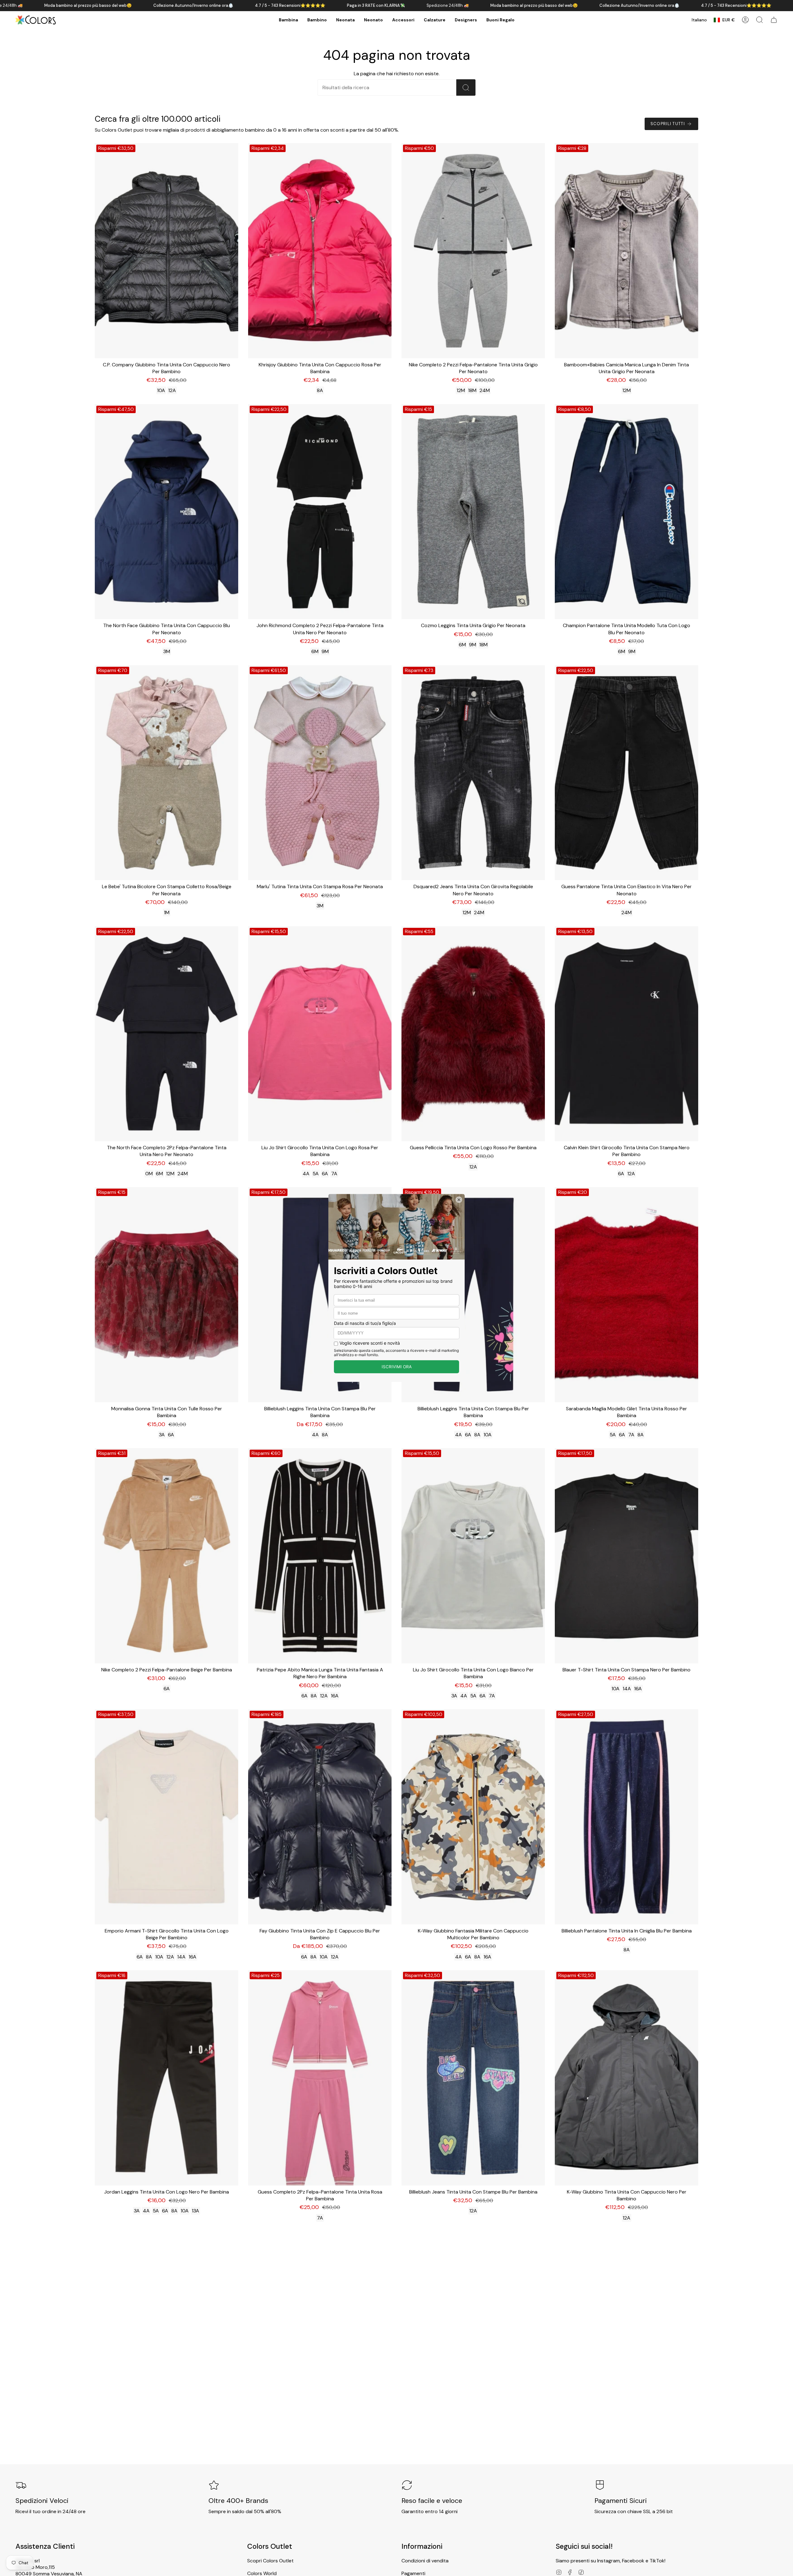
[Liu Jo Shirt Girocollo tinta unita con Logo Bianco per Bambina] (473, 1556)
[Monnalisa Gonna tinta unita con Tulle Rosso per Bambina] (166, 1295)
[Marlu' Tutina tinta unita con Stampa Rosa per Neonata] (320, 773)
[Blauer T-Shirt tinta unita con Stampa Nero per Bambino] (627, 1556)
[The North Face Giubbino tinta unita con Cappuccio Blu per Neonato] (166, 512)
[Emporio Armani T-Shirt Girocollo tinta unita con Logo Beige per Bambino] (166, 1817)
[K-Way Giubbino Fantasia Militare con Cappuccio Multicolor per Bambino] (473, 1817)
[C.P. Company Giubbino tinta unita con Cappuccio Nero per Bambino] (166, 251)
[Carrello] (774, 20)
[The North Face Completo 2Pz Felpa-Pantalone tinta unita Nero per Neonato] (166, 1034)
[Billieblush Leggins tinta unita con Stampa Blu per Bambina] (320, 1295)
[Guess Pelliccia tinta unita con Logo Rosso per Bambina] (473, 1034)
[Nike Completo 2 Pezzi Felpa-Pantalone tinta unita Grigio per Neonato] (473, 251)
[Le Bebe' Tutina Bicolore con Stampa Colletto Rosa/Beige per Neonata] (166, 773)
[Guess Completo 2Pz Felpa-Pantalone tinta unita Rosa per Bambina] (320, 2078)
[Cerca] (466, 87)
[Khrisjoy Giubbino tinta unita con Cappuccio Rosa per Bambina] (320, 251)
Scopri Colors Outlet (270, 2561)
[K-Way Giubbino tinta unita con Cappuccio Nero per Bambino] (627, 2078)
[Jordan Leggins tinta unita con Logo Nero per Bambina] (166, 2078)
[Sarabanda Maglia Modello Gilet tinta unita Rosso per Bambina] (627, 1295)
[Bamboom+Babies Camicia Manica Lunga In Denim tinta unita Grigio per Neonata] (627, 251)
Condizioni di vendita (425, 2561)
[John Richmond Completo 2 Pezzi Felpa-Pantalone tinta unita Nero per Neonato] (320, 512)
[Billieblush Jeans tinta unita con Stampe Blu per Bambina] (473, 2078)
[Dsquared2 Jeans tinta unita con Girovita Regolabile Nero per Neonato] (473, 773)
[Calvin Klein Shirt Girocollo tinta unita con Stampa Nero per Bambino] (627, 1034)
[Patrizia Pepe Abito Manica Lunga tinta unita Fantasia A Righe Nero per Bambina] (320, 1556)
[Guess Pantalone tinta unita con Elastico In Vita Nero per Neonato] (627, 773)
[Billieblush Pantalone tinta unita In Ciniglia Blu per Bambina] (627, 1817)
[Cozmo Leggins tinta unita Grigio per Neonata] (473, 512)
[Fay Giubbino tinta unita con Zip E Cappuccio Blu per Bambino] (320, 1817)
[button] (288, 20)
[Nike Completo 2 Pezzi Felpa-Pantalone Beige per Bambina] (166, 1556)
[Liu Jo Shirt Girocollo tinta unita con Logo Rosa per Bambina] (320, 1034)
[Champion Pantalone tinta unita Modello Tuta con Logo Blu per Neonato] (627, 512)
